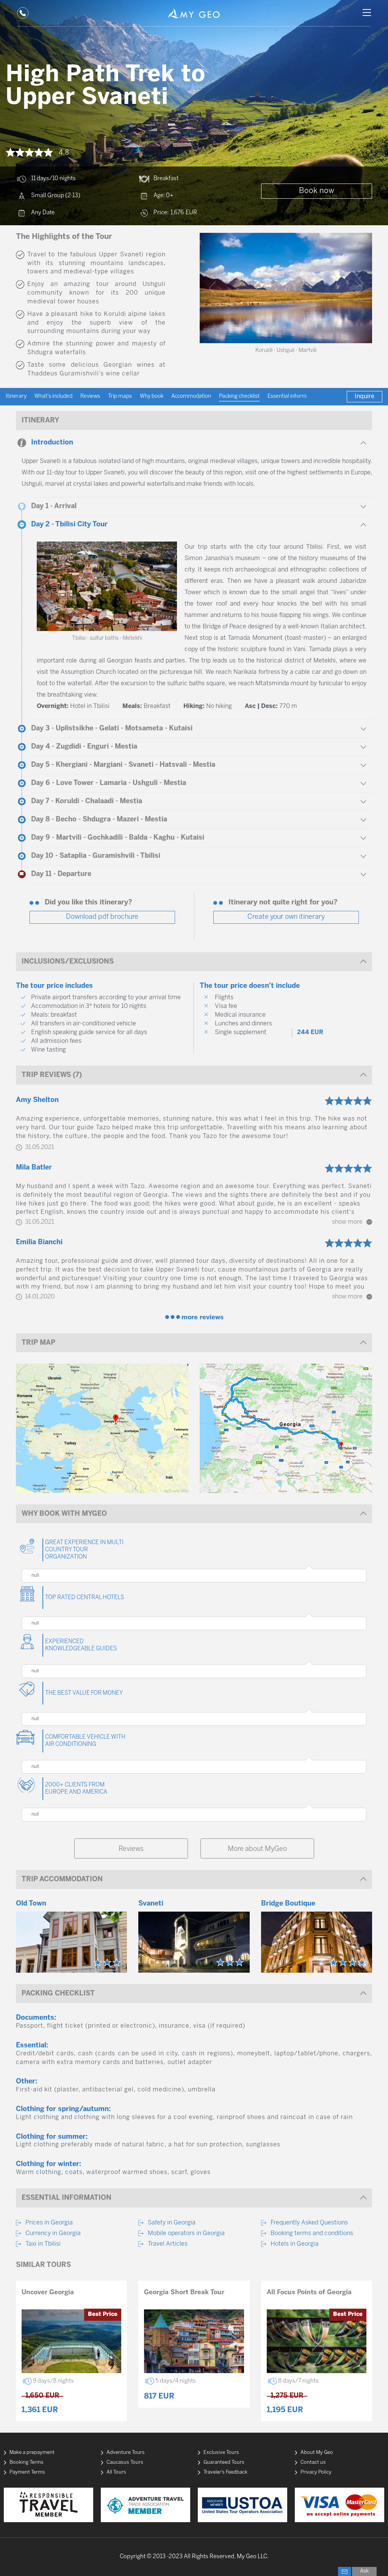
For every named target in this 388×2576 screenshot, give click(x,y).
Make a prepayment (32, 2453)
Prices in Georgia (49, 2223)
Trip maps (120, 396)
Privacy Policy (316, 2472)
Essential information (293, 396)
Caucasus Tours (125, 2462)
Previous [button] (213, 288)
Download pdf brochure (102, 917)
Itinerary (16, 396)
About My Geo (317, 2453)
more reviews (203, 1317)
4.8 (64, 153)
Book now (317, 191)
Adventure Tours (126, 2453)
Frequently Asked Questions (309, 2223)
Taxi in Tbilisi (43, 2244)
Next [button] (359, 288)
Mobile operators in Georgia (186, 2233)
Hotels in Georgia (295, 2244)
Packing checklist (239, 396)
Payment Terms (27, 2472)
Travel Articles (168, 2244)
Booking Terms (27, 2462)
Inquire (365, 396)
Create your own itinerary (286, 917)
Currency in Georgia (53, 2233)
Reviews (90, 396)
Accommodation (191, 396)
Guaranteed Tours (224, 2462)
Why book (152, 396)
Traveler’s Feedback (225, 2472)
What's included (53, 396)
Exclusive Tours (221, 2453)
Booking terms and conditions (312, 2233)
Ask (364, 2571)
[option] (286, 288)
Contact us (313, 2462)
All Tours (116, 2472)
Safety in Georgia (172, 2223)
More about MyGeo (257, 1849)
